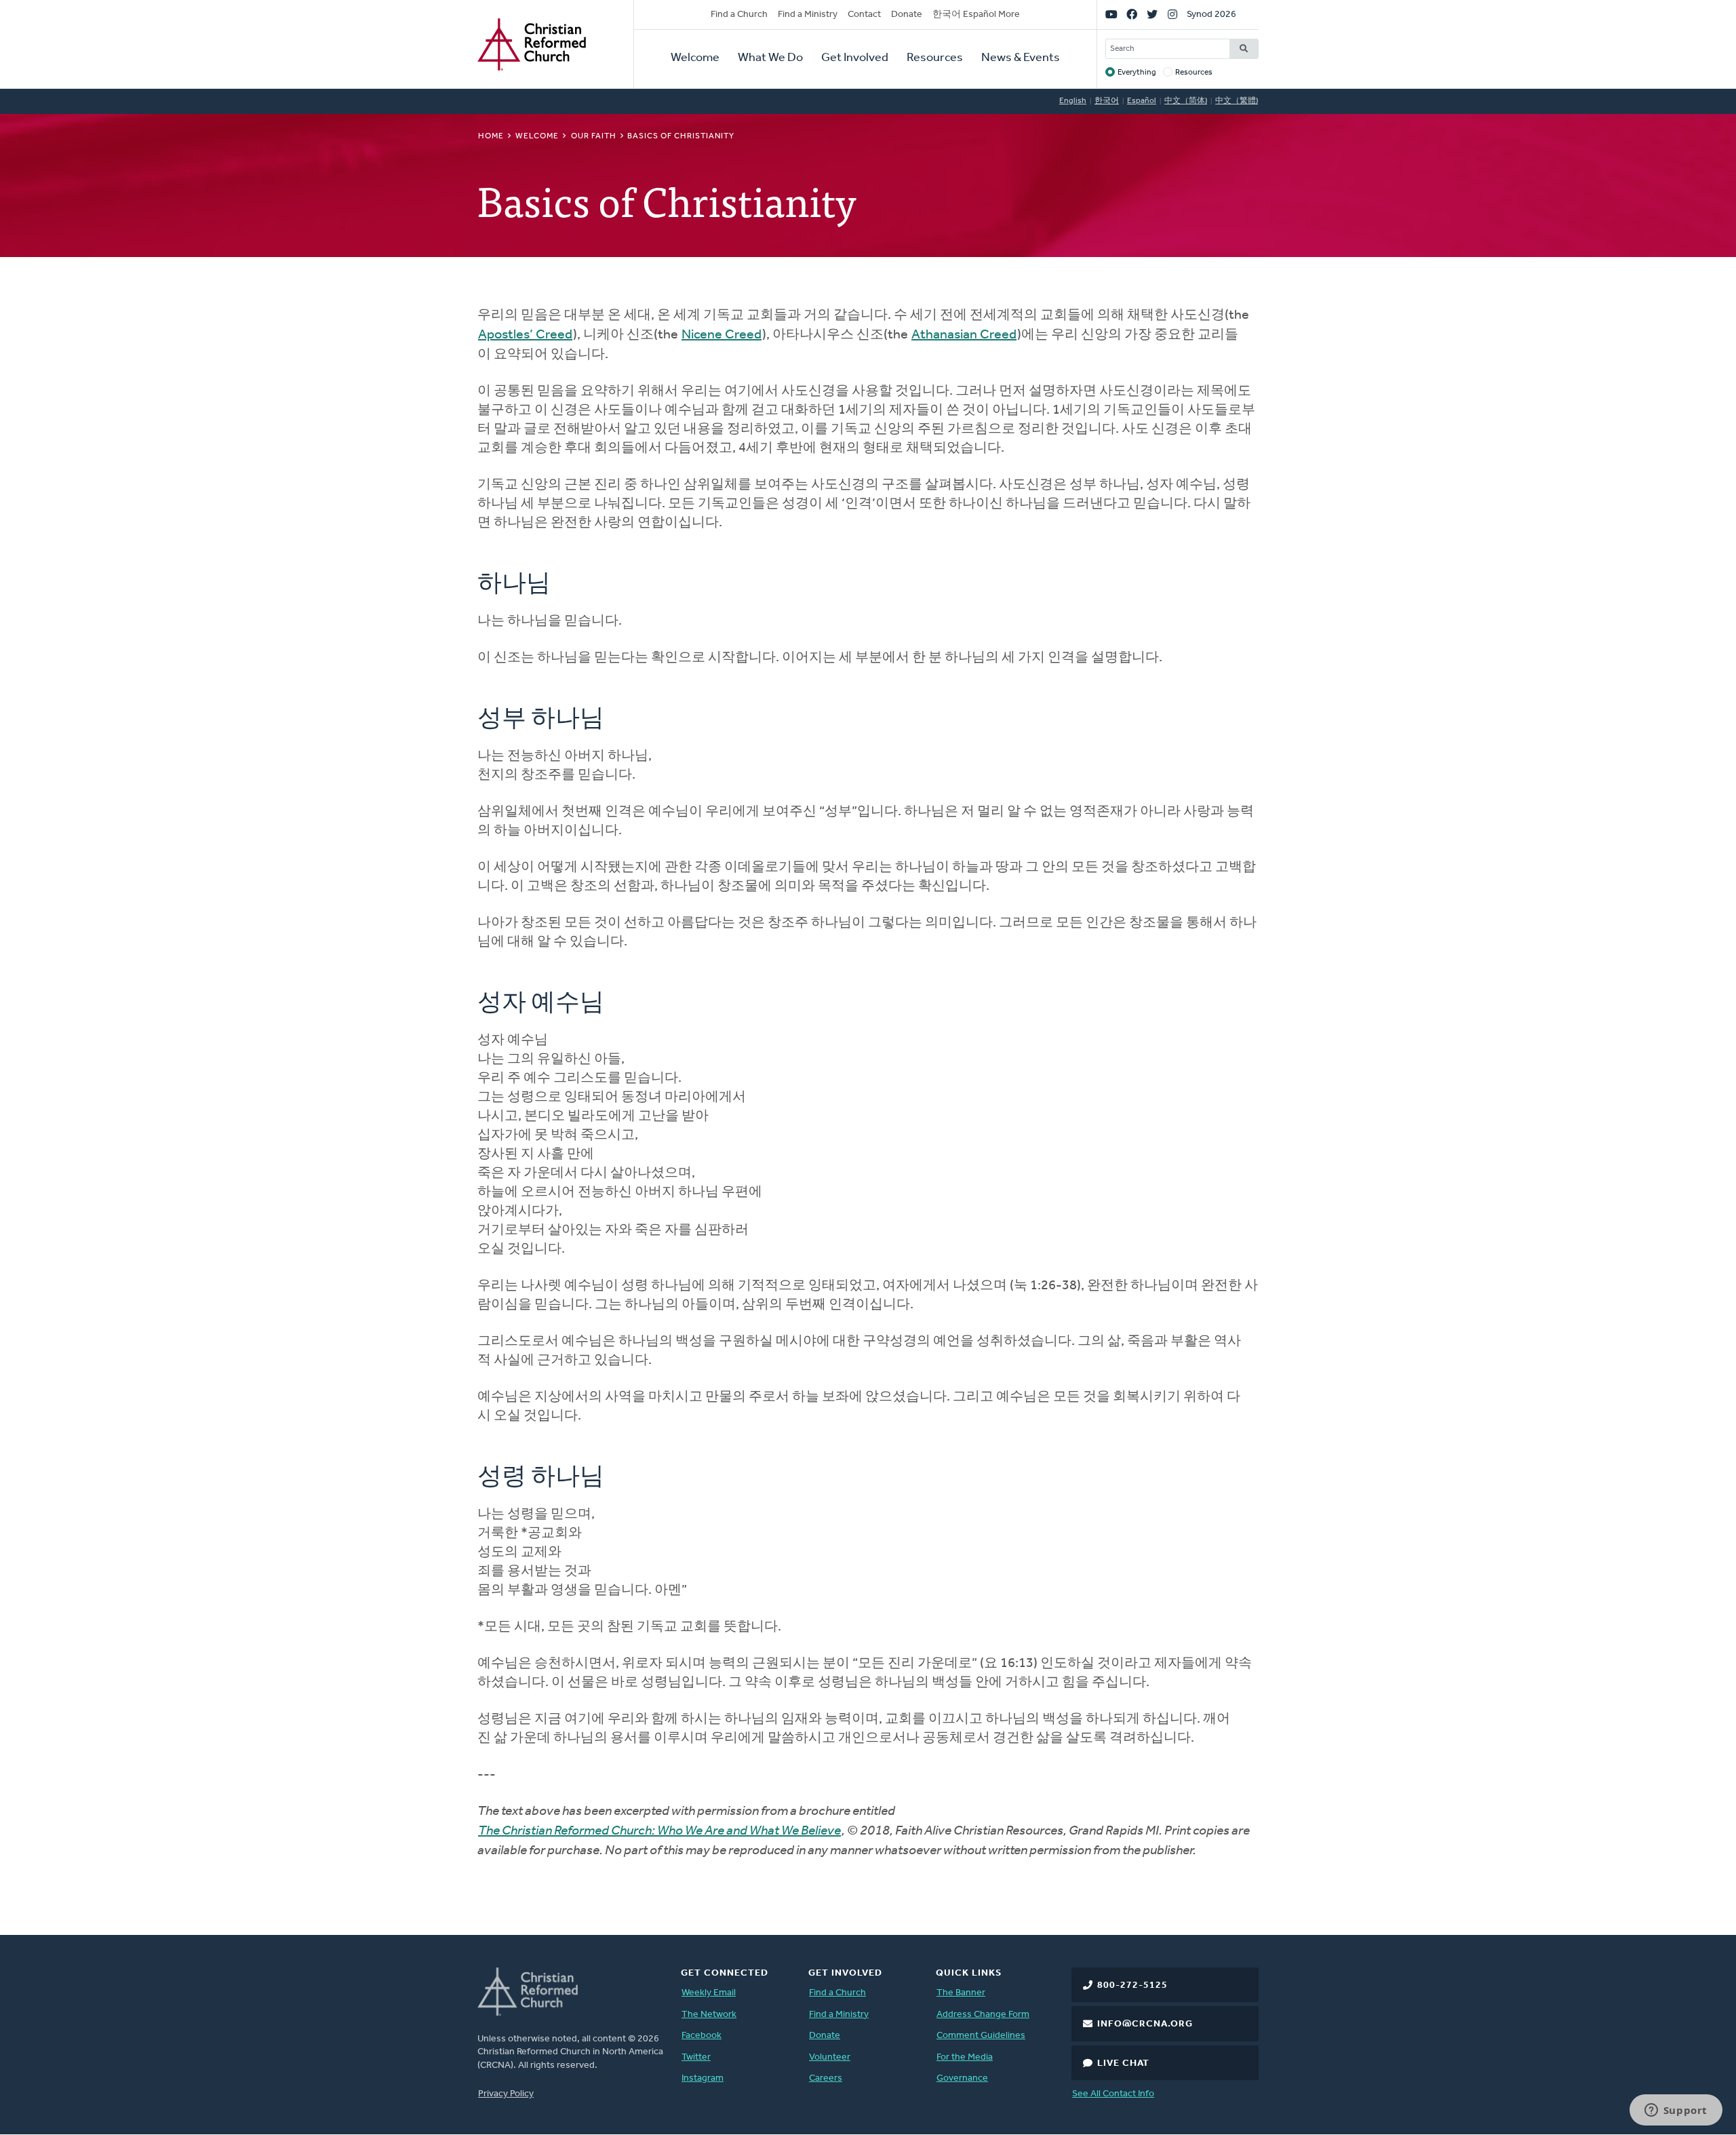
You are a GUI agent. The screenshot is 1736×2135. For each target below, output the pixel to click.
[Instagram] (1172, 15)
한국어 (1107, 101)
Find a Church (739, 15)
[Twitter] (1152, 15)
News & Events (1021, 58)
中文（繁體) (1237, 101)
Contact (864, 15)
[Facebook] (1132, 15)
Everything (1137, 73)
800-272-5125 (1132, 1985)
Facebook (702, 2036)
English (1073, 101)
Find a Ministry (808, 15)
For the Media (965, 2057)
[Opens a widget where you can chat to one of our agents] (1676, 2111)
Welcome (695, 58)
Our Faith (594, 136)
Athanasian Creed (964, 335)
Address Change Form (983, 2015)
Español (1142, 101)
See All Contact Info (1113, 2094)
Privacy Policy (506, 2094)
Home (491, 136)
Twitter (696, 2057)
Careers (826, 2078)
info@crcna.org (1145, 2024)
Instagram (703, 2078)
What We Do (770, 58)
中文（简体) (1186, 101)
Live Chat (1123, 2063)
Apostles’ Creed (525, 335)
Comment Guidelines (981, 2036)
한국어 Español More (976, 15)
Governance (962, 2078)
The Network (709, 2015)
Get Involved (855, 58)
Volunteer (830, 2057)
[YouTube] (1111, 15)
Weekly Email (709, 1993)
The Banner (961, 1993)
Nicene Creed (722, 335)
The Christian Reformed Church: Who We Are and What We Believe (659, 1831)
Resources (935, 58)
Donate (907, 15)
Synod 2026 (1211, 15)
